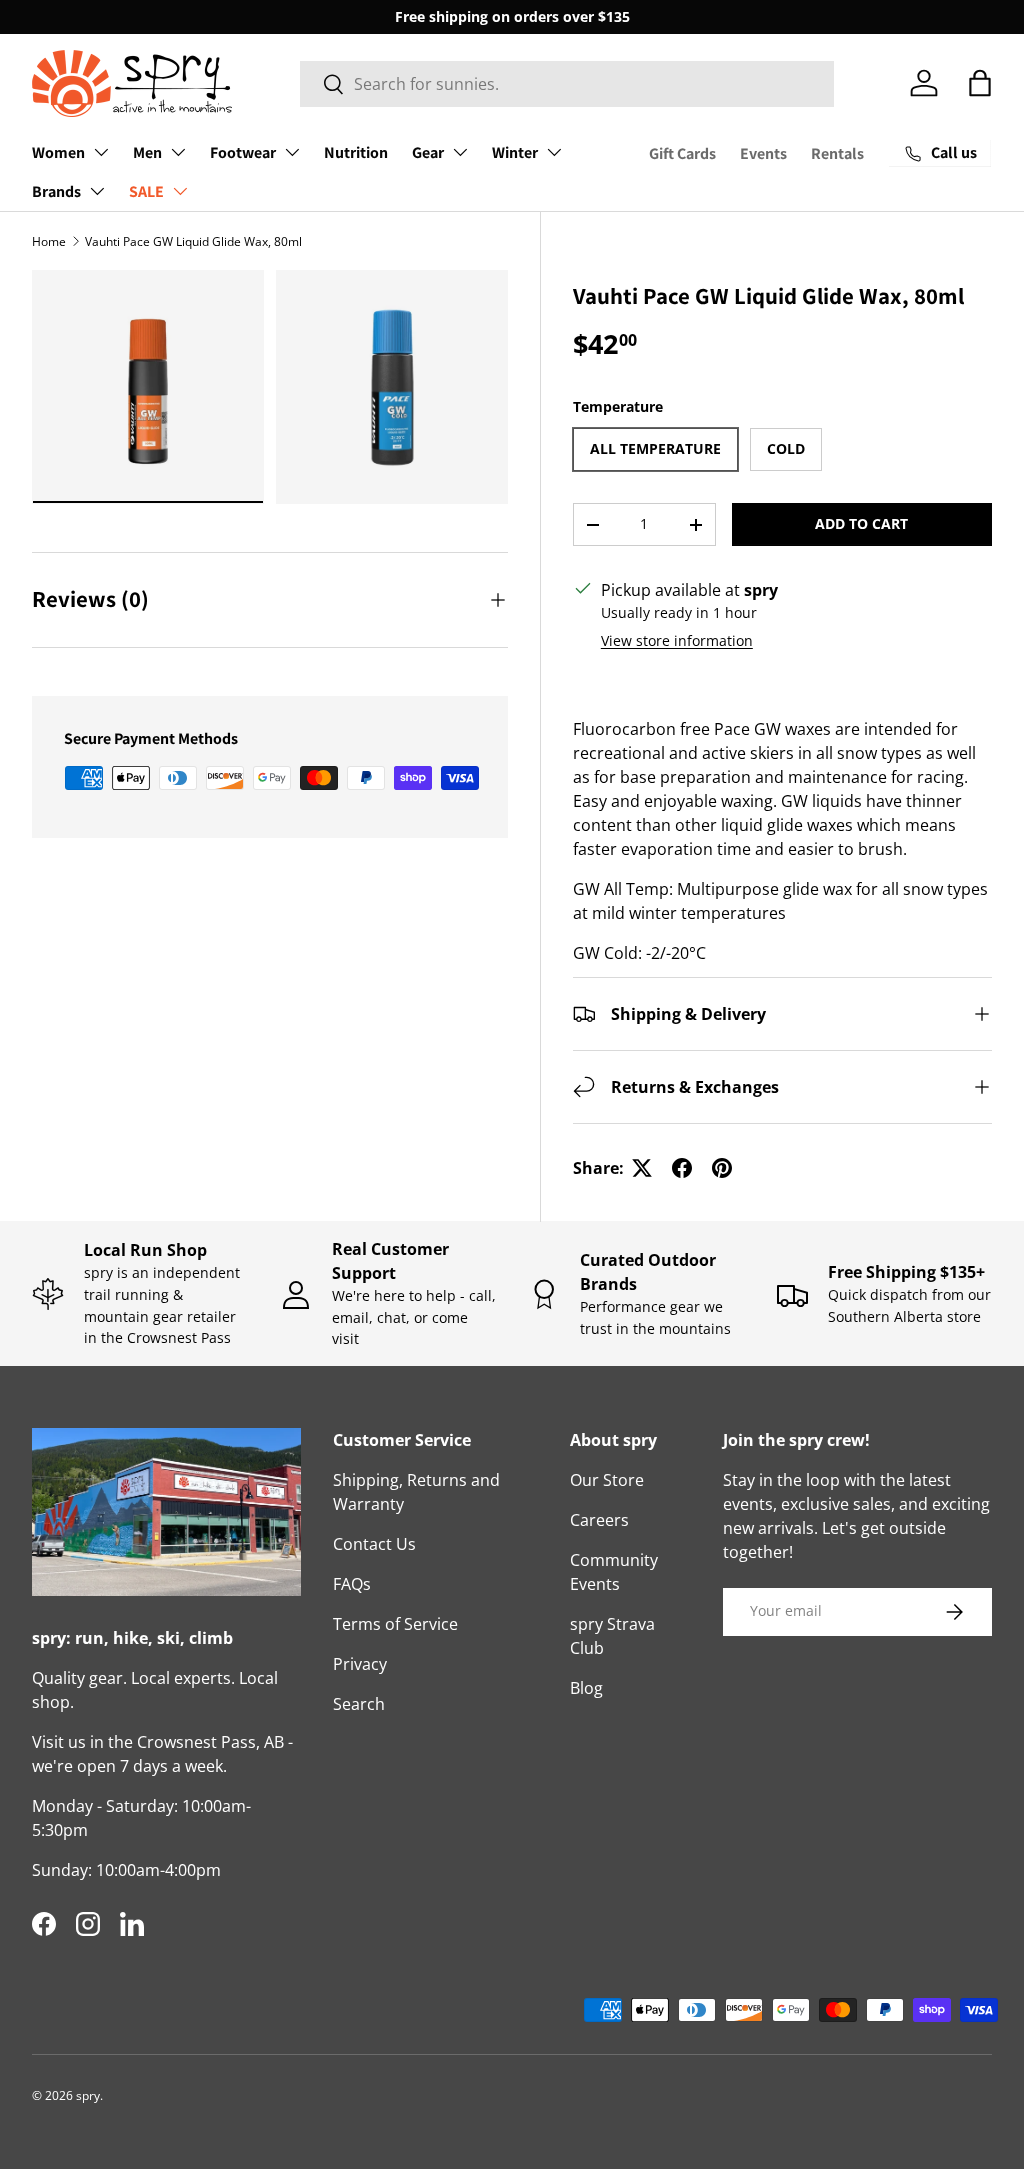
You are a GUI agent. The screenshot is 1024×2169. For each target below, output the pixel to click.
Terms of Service (395, 1624)
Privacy (360, 1664)
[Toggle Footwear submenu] (292, 152)
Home (49, 241)
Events (763, 153)
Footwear (243, 152)
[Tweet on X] (642, 1168)
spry (88, 2095)
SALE (146, 191)
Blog (586, 1688)
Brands (56, 191)
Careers (599, 1520)
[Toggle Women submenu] (101, 152)
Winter (515, 152)
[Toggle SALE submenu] (180, 191)
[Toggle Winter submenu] (554, 152)
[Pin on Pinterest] (722, 1168)
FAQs (352, 1584)
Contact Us (374, 1544)
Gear (428, 152)
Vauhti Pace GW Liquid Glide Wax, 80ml (193, 241)
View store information (677, 640)
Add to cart (861, 523)
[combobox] (567, 84)
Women (58, 152)
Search (359, 1704)
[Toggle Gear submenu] (460, 152)
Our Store (607, 1480)
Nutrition (356, 152)
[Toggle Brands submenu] (97, 191)
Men (147, 152)
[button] (980, 83)
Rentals (837, 153)
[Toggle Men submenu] (178, 152)
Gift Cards (682, 153)
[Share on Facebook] (682, 1168)
